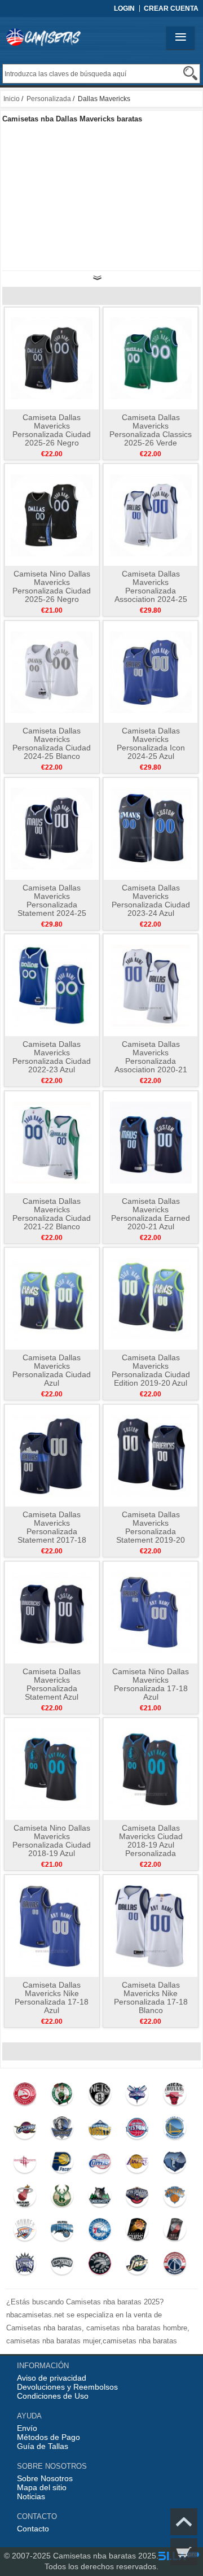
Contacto (33, 2529)
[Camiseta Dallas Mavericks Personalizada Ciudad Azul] (52, 1298)
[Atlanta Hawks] (25, 2097)
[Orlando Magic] (62, 2232)
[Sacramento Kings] (25, 2266)
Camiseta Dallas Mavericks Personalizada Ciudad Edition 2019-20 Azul (151, 1370)
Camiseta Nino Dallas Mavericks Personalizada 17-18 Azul (151, 1684)
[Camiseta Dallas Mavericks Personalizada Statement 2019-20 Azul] (151, 1455)
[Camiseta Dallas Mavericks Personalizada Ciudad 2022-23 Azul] (52, 985)
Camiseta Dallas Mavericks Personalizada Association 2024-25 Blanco (151, 591)
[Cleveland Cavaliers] (25, 2130)
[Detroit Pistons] (137, 2130)
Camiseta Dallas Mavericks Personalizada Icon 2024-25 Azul (151, 743)
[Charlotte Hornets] (137, 2097)
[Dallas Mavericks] (62, 2130)
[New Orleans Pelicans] (137, 2198)
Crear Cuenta (171, 8)
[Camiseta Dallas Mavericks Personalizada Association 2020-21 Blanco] (151, 985)
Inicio (12, 99)
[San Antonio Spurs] (62, 2266)
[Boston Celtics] (62, 2097)
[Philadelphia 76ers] (100, 2232)
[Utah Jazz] (137, 2266)
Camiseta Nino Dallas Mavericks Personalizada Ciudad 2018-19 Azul (52, 1841)
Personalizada (49, 99)
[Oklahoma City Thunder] (25, 2232)
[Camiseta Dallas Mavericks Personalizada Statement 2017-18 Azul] (52, 1455)
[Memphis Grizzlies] (175, 2164)
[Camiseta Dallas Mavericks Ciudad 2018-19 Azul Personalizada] (151, 1769)
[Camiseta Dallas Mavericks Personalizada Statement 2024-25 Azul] (52, 828)
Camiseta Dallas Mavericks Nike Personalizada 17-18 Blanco (151, 1998)
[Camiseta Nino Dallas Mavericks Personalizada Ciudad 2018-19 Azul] (52, 1769)
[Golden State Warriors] (175, 2130)
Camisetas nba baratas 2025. (106, 2556)
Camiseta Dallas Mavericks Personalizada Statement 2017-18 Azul (52, 1531)
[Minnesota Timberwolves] (100, 2198)
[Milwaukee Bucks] (62, 2198)
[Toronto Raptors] (100, 2266)
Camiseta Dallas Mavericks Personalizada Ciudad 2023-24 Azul (151, 900)
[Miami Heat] (25, 2198)
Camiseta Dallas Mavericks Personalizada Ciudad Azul (52, 1370)
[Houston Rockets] (25, 2164)
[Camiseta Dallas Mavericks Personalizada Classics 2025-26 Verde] (151, 358)
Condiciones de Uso (53, 2396)
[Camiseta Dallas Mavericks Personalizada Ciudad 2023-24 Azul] (151, 828)
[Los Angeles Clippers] (100, 2164)
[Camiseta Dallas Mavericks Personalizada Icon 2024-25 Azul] (151, 671)
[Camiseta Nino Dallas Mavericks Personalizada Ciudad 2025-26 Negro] (52, 514)
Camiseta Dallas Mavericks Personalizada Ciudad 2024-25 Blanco (52, 743)
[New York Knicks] (175, 2198)
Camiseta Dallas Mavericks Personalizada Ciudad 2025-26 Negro (52, 430)
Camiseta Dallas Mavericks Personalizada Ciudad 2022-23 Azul (52, 1057)
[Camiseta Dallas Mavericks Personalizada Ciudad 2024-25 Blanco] (52, 671)
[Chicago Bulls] (175, 2097)
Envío (27, 2428)
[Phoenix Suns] (137, 2232)
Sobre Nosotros (45, 2478)
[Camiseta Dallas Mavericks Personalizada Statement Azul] (52, 1612)
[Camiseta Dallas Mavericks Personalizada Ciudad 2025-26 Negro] (52, 358)
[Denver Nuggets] (100, 2130)
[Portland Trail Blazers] (175, 2232)
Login (124, 8)
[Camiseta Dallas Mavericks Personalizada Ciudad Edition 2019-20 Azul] (151, 1298)
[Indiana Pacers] (62, 2164)
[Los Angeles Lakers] (137, 2164)
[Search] (190, 73)
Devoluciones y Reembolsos (67, 2387)
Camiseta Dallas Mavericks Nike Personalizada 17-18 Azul (52, 1998)
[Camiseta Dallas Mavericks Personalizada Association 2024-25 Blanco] (151, 514)
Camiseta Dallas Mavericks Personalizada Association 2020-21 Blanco (151, 1061)
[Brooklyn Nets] (100, 2097)
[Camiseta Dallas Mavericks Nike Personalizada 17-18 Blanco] (151, 1926)
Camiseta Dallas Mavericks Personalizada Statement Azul (52, 1684)
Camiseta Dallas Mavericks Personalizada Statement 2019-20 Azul (151, 1531)
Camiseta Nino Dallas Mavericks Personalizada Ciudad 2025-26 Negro (52, 586)
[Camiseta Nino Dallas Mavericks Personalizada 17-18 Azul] (151, 1612)
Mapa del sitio (42, 2487)
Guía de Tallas (43, 2446)
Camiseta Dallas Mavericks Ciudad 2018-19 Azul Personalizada (151, 1841)
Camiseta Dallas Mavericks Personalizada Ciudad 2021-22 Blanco (52, 1214)
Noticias (31, 2496)
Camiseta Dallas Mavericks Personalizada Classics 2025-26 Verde (151, 430)
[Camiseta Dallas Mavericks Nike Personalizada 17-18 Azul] (52, 1926)
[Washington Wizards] (175, 2266)
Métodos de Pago (48, 2437)
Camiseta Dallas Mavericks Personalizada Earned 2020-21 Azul (151, 1214)
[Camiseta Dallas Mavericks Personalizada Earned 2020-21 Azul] (151, 1142)
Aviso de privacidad (52, 2378)
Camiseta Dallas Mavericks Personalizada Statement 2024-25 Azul (52, 905)
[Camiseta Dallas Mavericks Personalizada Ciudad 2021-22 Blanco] (52, 1142)
